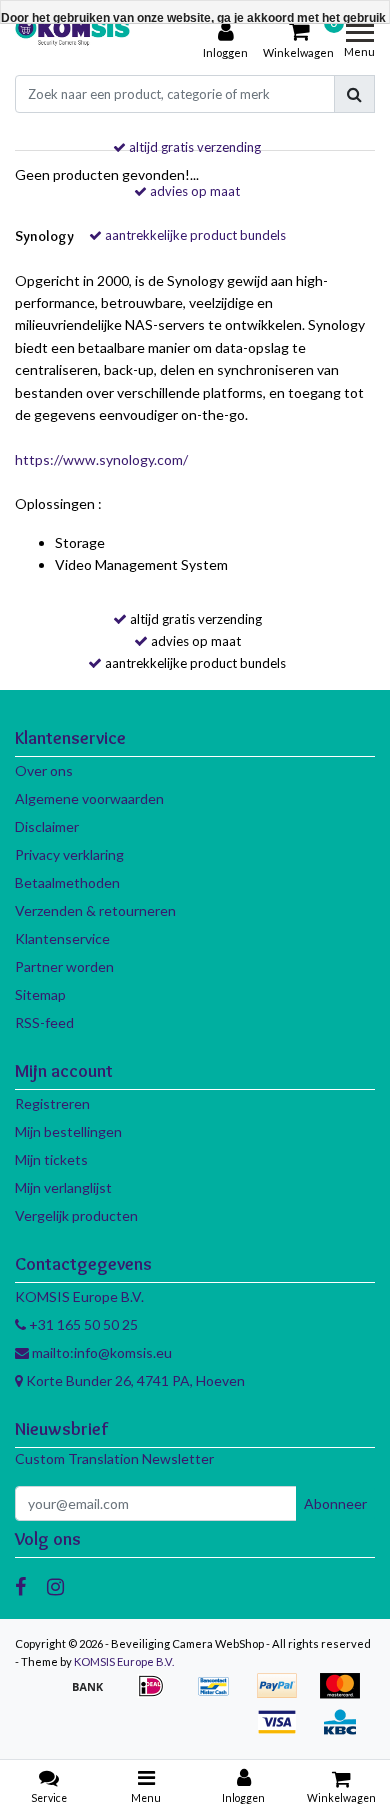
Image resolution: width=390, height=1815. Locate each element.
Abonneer (335, 1503)
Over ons (44, 770)
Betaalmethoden (67, 882)
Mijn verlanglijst (63, 1187)
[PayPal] (283, 1695)
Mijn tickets (51, 1159)
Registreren (52, 1103)
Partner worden (64, 966)
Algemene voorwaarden (89, 798)
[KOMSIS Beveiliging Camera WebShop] (72, 41)
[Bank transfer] (94, 1695)
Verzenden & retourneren (95, 910)
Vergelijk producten (76, 1215)
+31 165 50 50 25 (82, 1324)
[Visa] (283, 1731)
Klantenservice (62, 938)
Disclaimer (47, 826)
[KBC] (345, 1731)
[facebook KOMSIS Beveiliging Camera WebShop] (20, 1586)
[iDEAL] (157, 1695)
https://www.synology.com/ (101, 459)
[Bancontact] (220, 1695)
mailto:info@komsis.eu (100, 1352)
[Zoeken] (354, 94)
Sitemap (40, 994)
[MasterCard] (345, 1695)
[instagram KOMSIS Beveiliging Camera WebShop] (55, 1586)
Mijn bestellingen (68, 1131)
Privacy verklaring (69, 854)
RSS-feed (44, 1022)
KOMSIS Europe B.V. (124, 1661)
